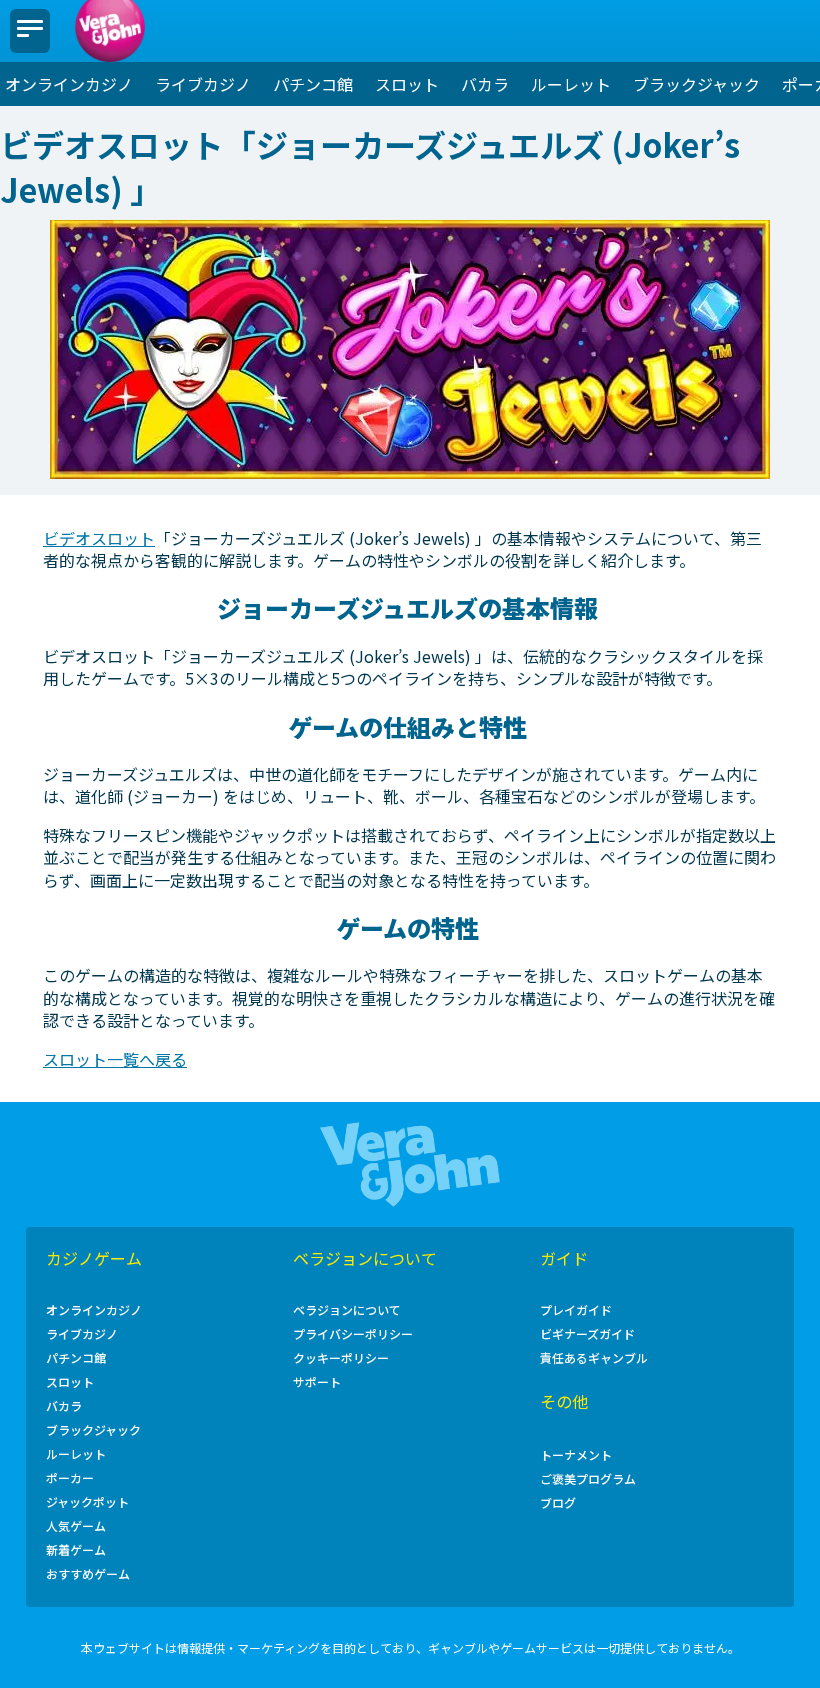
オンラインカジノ (69, 84)
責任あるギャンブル (594, 1359)
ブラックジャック (696, 84)
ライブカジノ (203, 84)
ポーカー (70, 1479)
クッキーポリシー (341, 1359)
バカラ (485, 84)
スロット (407, 84)
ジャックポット (87, 1503)
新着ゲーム (76, 1551)
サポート (317, 1383)
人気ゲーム (76, 1527)
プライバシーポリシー (353, 1335)
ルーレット (571, 84)
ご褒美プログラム (588, 1480)
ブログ (558, 1504)
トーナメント (576, 1456)
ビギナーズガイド (587, 1335)
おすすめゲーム (88, 1575)
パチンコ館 (313, 84)
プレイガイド (576, 1311)
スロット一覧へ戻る (115, 1059)
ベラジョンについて (347, 1311)
